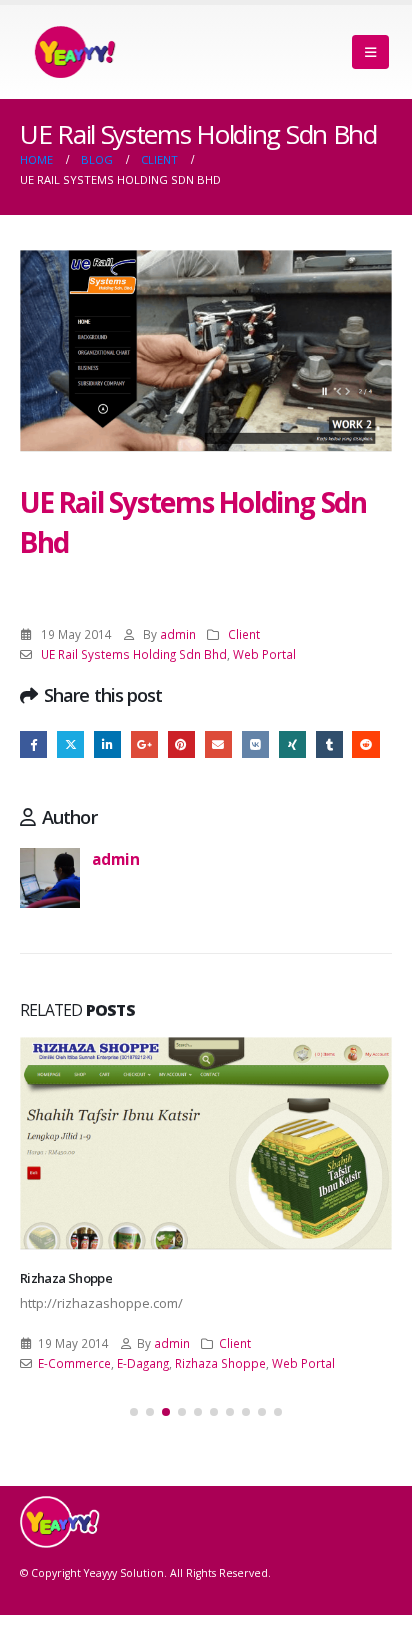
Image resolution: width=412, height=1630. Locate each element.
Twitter (70, 744)
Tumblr (329, 744)
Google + (144, 744)
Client (244, 634)
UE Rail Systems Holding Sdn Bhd (134, 654)
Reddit (365, 744)
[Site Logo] (75, 52)
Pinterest (181, 744)
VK (255, 744)
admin (178, 634)
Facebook (33, 744)
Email (218, 744)
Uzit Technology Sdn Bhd (108, 1383)
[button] (370, 52)
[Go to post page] (206, 1153)
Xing (292, 744)
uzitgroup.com (62, 1298)
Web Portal (264, 654)
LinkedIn (107, 744)
